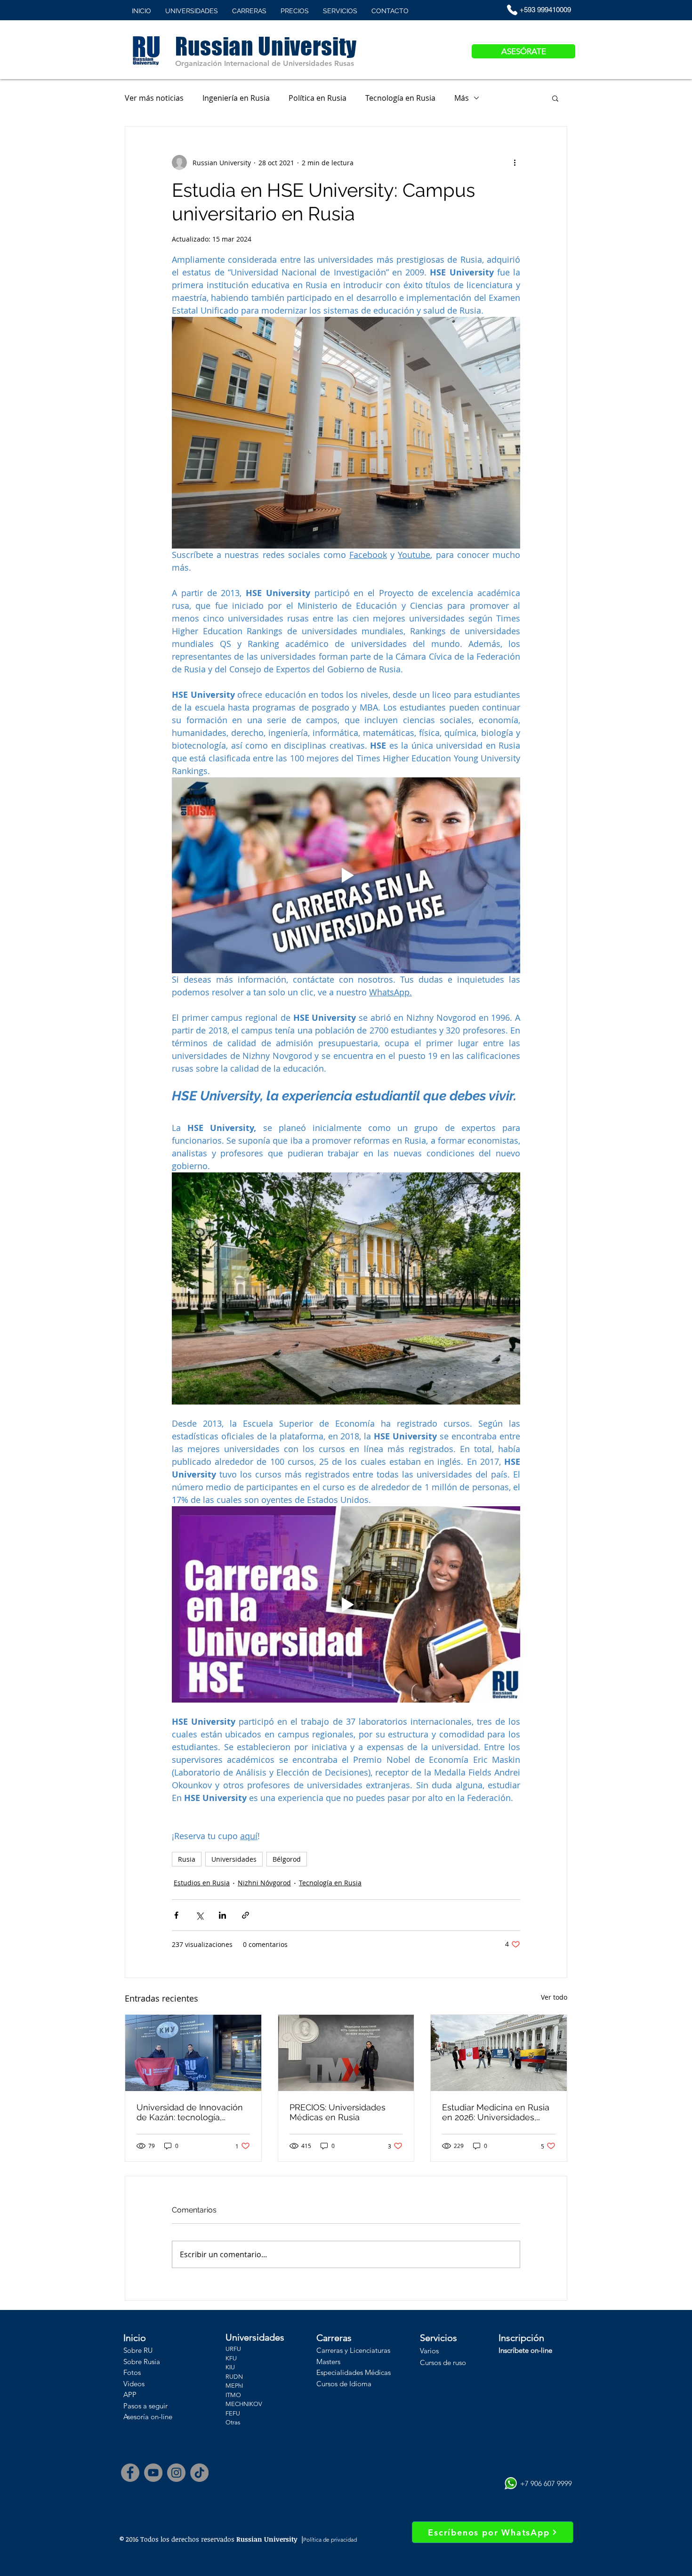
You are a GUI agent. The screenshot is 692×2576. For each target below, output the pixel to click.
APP (130, 2394)
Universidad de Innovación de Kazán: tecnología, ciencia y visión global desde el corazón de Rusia (190, 2112)
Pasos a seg (141, 2406)
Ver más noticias (154, 98)
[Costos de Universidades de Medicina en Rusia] (346, 2053)
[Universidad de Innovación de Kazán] (193, 2053)
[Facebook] (130, 2473)
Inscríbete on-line (525, 2350)
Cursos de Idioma (344, 2384)
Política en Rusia (318, 98)
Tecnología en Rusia (400, 98)
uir (164, 2406)
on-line (161, 2417)
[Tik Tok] (199, 2473)
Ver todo (554, 1997)
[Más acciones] (515, 162)
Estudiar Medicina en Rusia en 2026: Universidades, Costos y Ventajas (496, 2112)
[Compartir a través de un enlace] (245, 1915)
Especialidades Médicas (354, 2372)
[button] (555, 98)
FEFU (233, 2413)
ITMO (233, 2395)
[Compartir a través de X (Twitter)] (199, 1915)
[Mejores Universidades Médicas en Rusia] (499, 2053)
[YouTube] (153, 2473)
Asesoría (136, 2417)
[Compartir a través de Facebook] (176, 1915)
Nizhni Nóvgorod (264, 1883)
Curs (427, 2362)
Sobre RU (138, 2350)
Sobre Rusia (142, 2362)
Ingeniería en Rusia (236, 98)
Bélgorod (287, 1859)
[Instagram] (176, 2473)
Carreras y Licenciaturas (353, 2350)
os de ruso (450, 2362)
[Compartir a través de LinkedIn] (222, 1915)
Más (462, 98)
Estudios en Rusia (202, 1883)
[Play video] (346, 875)
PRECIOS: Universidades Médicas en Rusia (338, 2112)
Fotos (132, 2372)
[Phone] (512, 10)
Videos (134, 2384)
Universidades (234, 1859)
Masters (328, 2362)
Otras (233, 2422)
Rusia (187, 1859)
